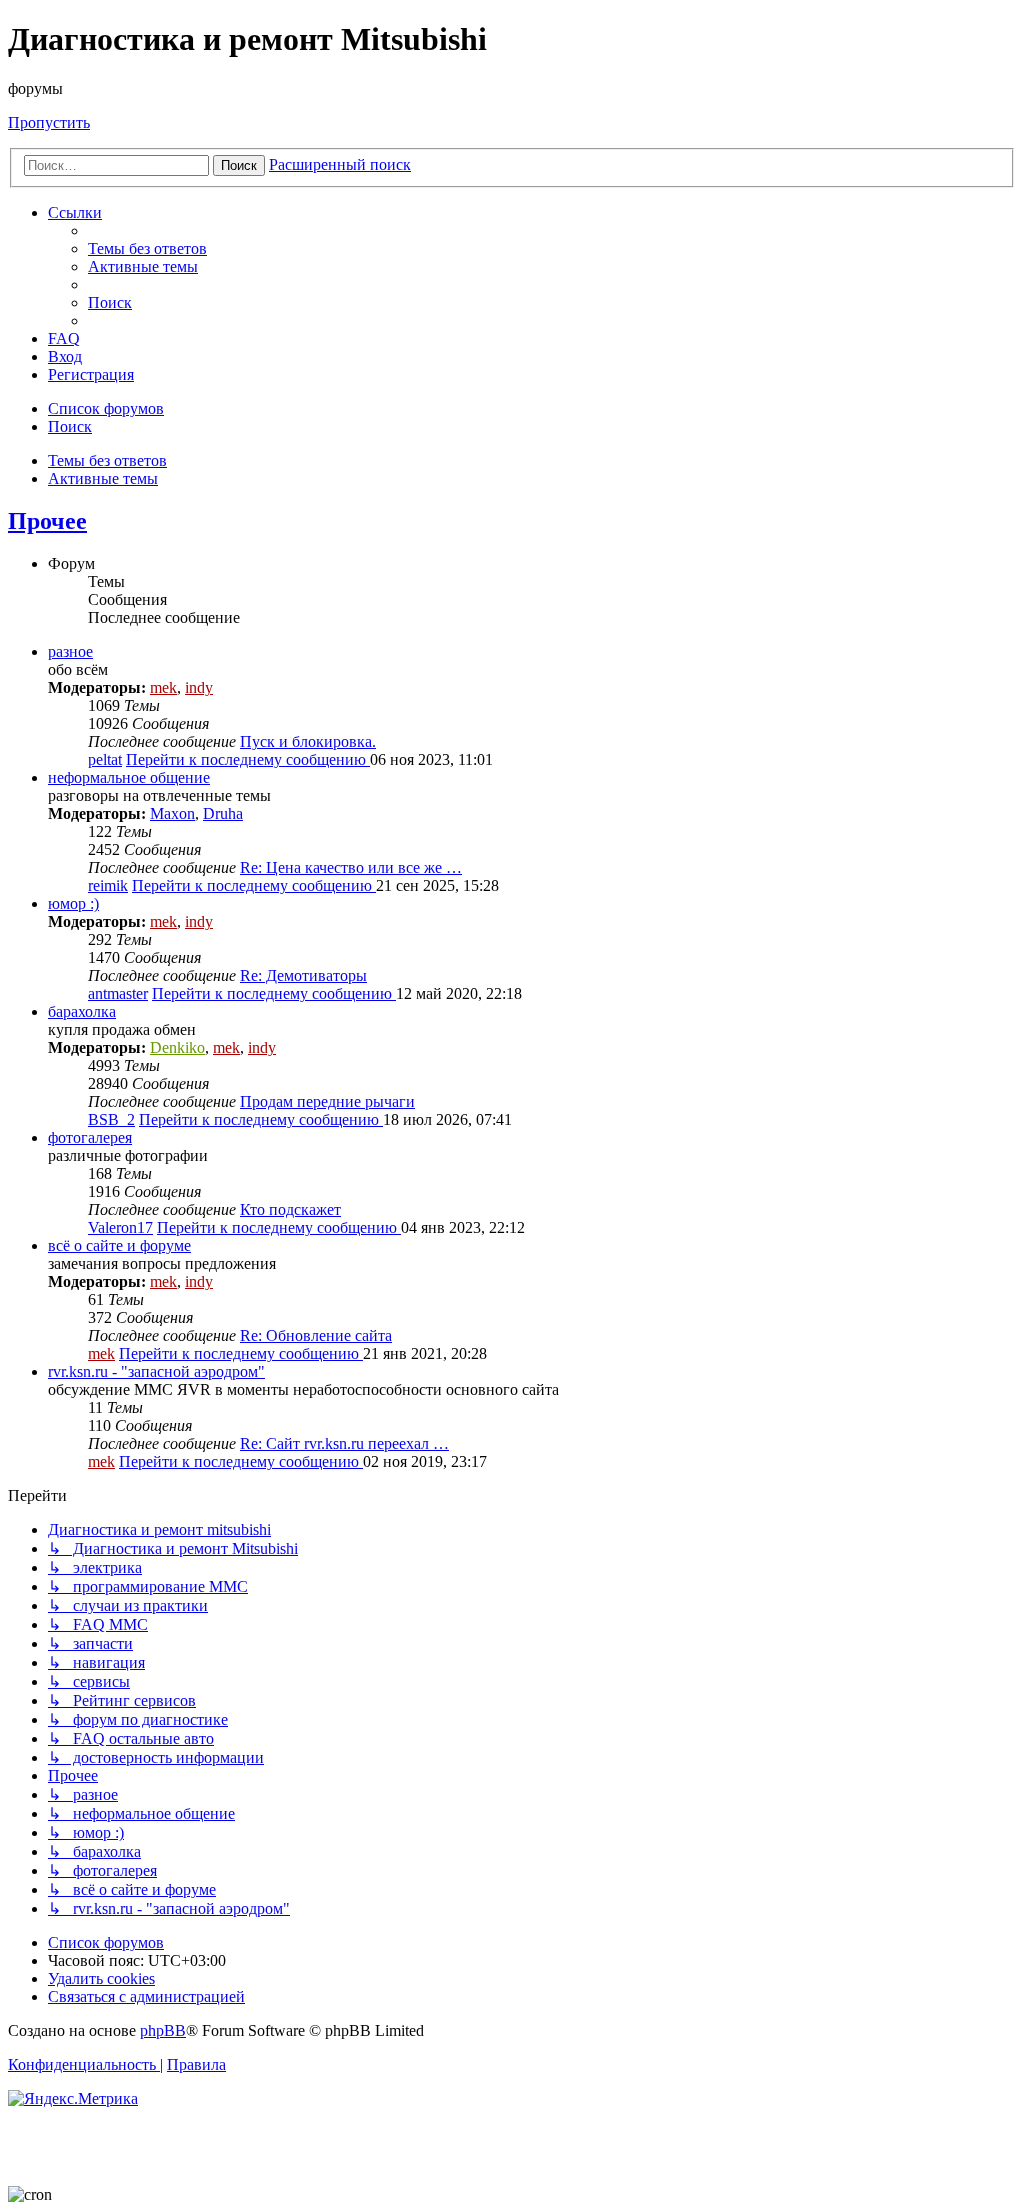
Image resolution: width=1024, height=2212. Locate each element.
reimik (108, 885)
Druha (223, 813)
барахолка (82, 1011)
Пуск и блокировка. (308, 741)
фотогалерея (90, 1137)
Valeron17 (120, 1227)
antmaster (118, 993)
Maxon (172, 813)
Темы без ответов (107, 460)
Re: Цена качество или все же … (351, 867)
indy (199, 687)
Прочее (47, 521)
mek (163, 687)
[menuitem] (147, 248)
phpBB (163, 2030)
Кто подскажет (290, 1209)
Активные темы (103, 478)
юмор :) (73, 903)
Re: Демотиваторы (303, 975)
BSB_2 (111, 1119)
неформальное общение (129, 777)
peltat (105, 759)
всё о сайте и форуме (119, 1245)
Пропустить (49, 122)
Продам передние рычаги (327, 1101)
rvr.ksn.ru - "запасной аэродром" (156, 1371)
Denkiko (177, 1047)
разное (70, 651)
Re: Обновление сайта (316, 1335)
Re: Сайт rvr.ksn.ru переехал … (344, 1443)
